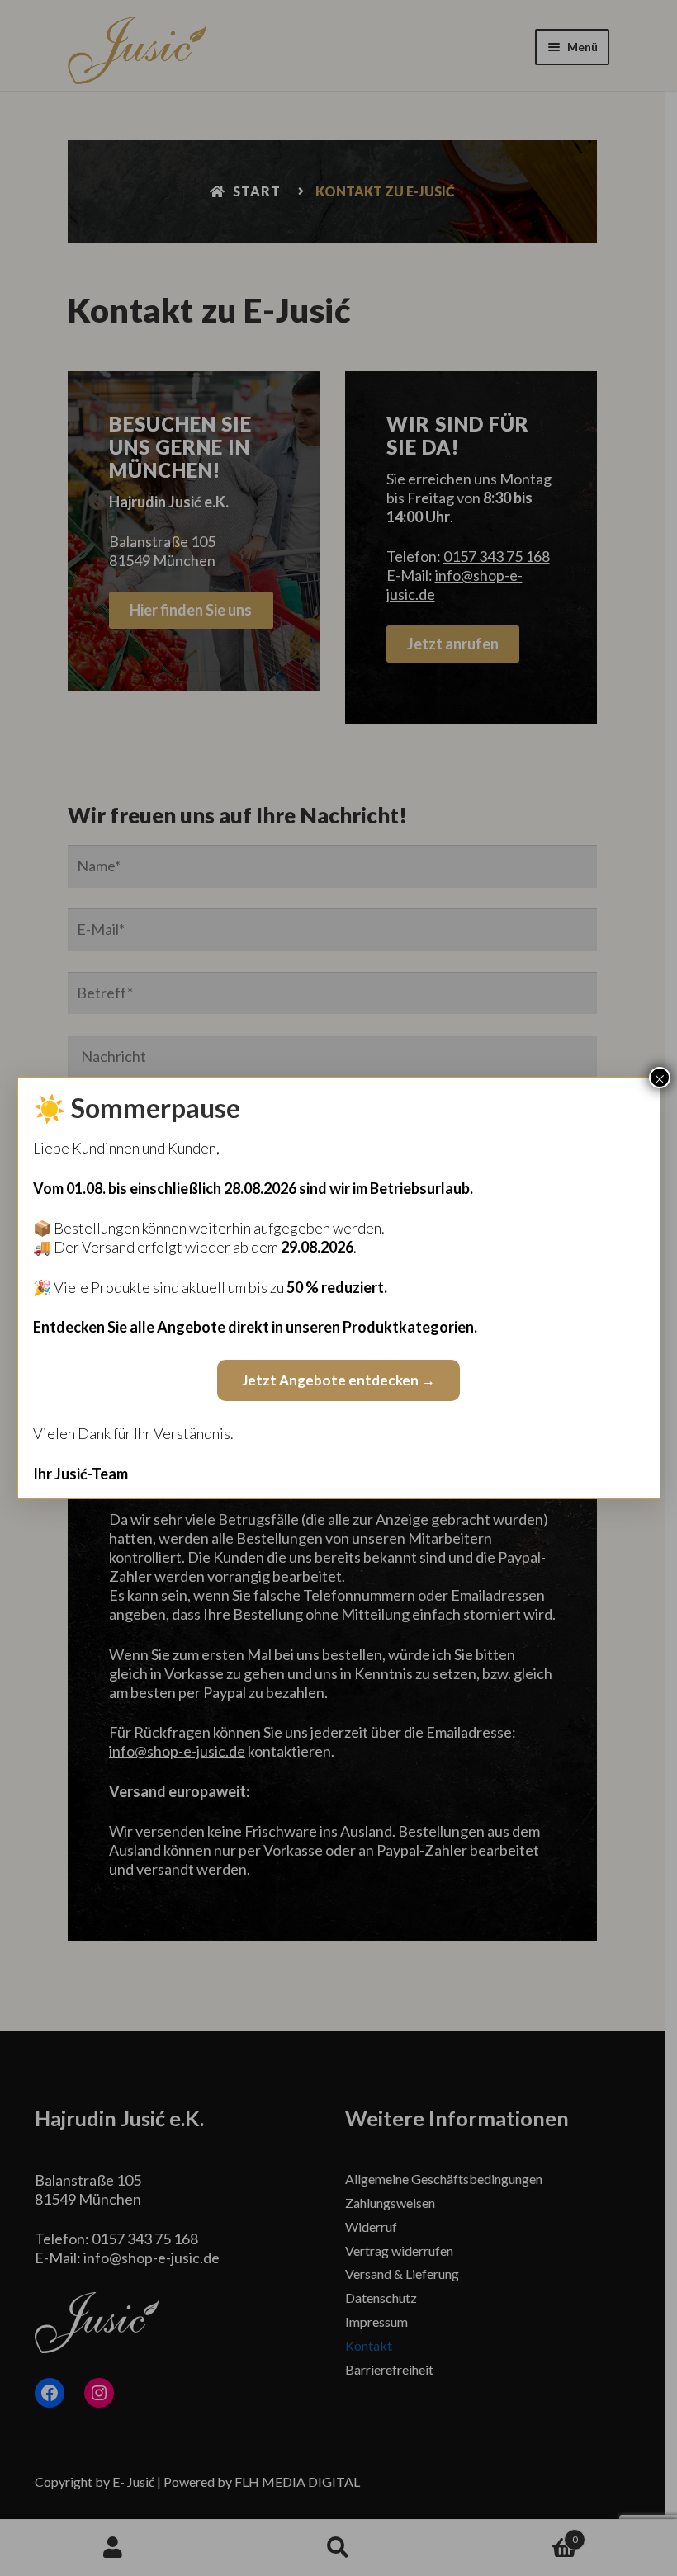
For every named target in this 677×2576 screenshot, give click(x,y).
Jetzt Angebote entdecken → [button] (338, 1380)
